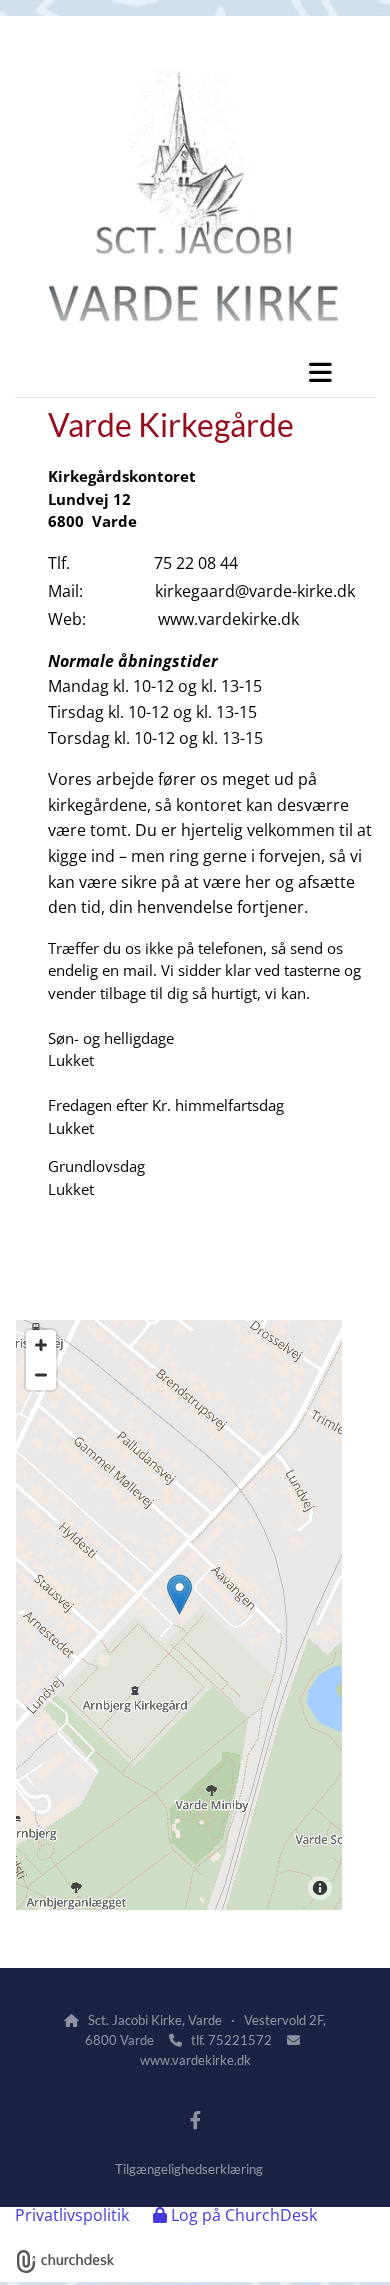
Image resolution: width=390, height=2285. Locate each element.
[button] (195, 372)
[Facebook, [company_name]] (195, 2119)
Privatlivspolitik (72, 2215)
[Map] (179, 1615)
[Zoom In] (41, 1345)
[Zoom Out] (41, 1375)
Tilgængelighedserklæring (189, 2169)
